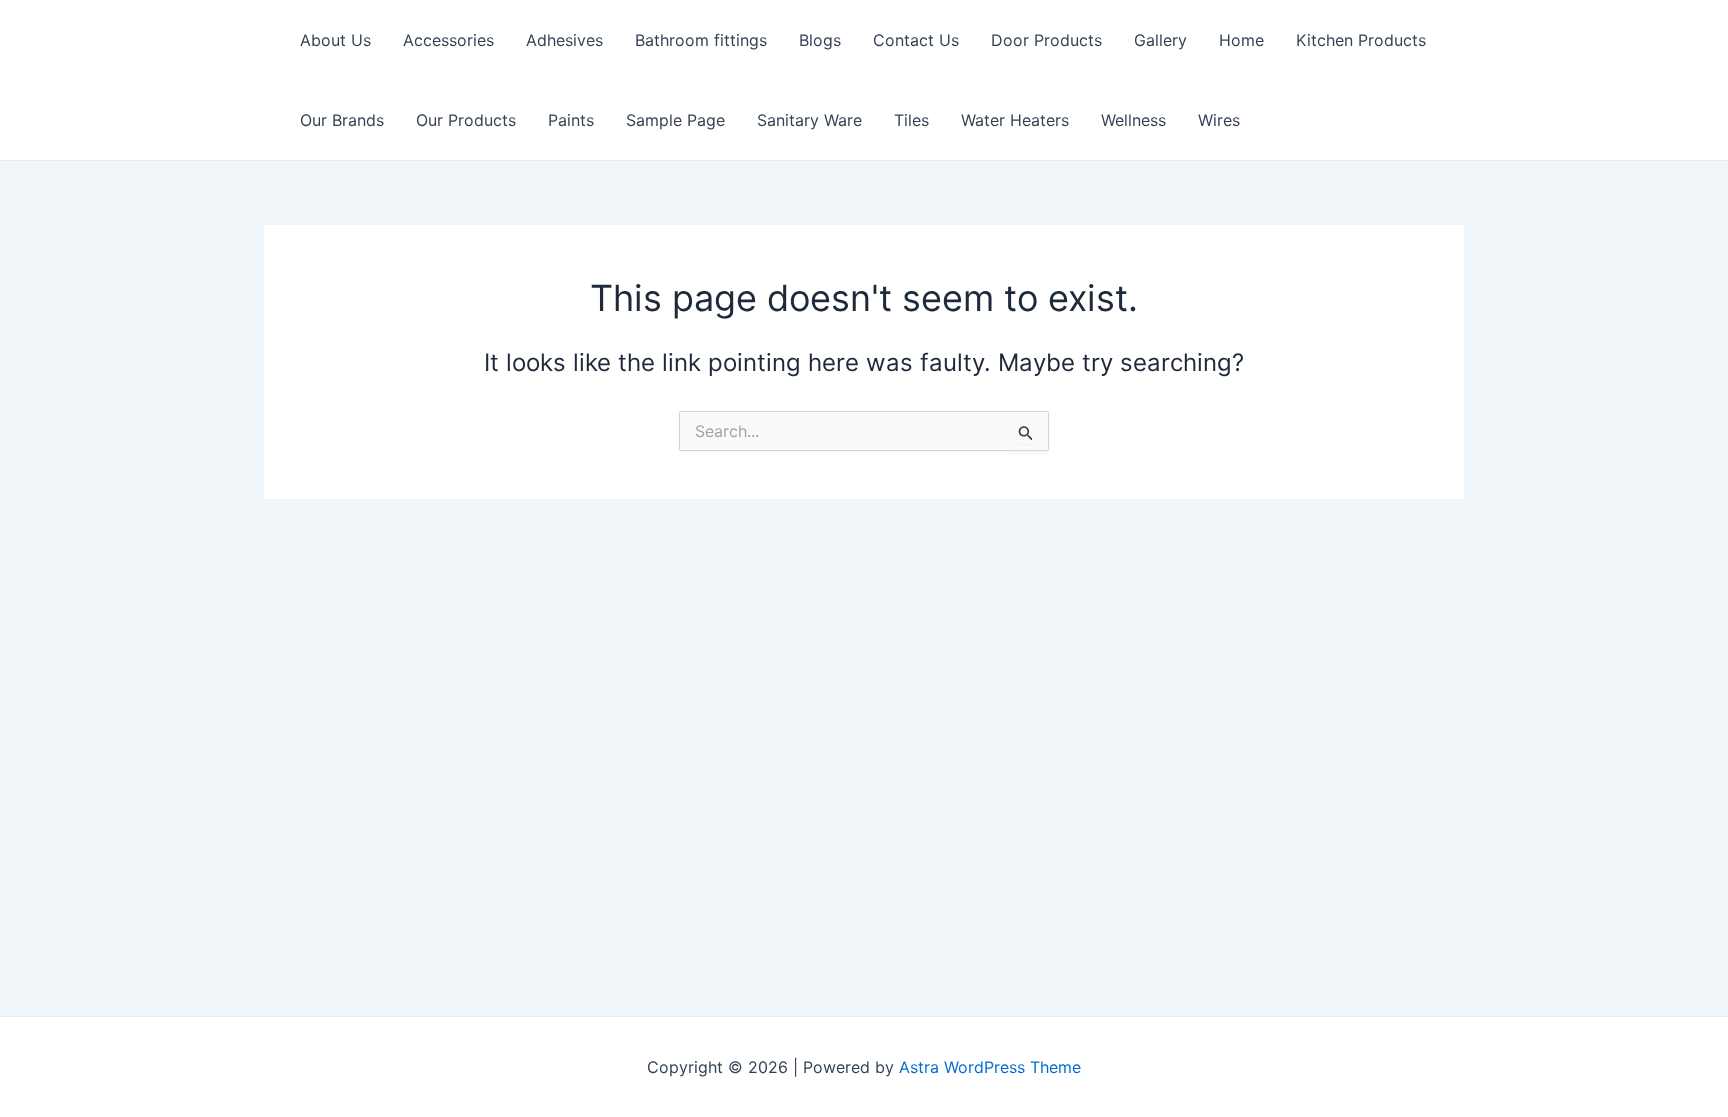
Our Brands (342, 120)
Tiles (911, 120)
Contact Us (916, 40)
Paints (571, 120)
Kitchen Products (1361, 40)
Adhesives (564, 40)
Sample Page (675, 120)
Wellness (1133, 120)
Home (1241, 40)
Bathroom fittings (701, 40)
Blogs (820, 40)
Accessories (448, 40)
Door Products (1046, 40)
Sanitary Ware (809, 120)
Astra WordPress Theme (990, 1067)
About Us (335, 40)
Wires (1219, 120)
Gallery (1160, 40)
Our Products (466, 120)
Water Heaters (1015, 120)
